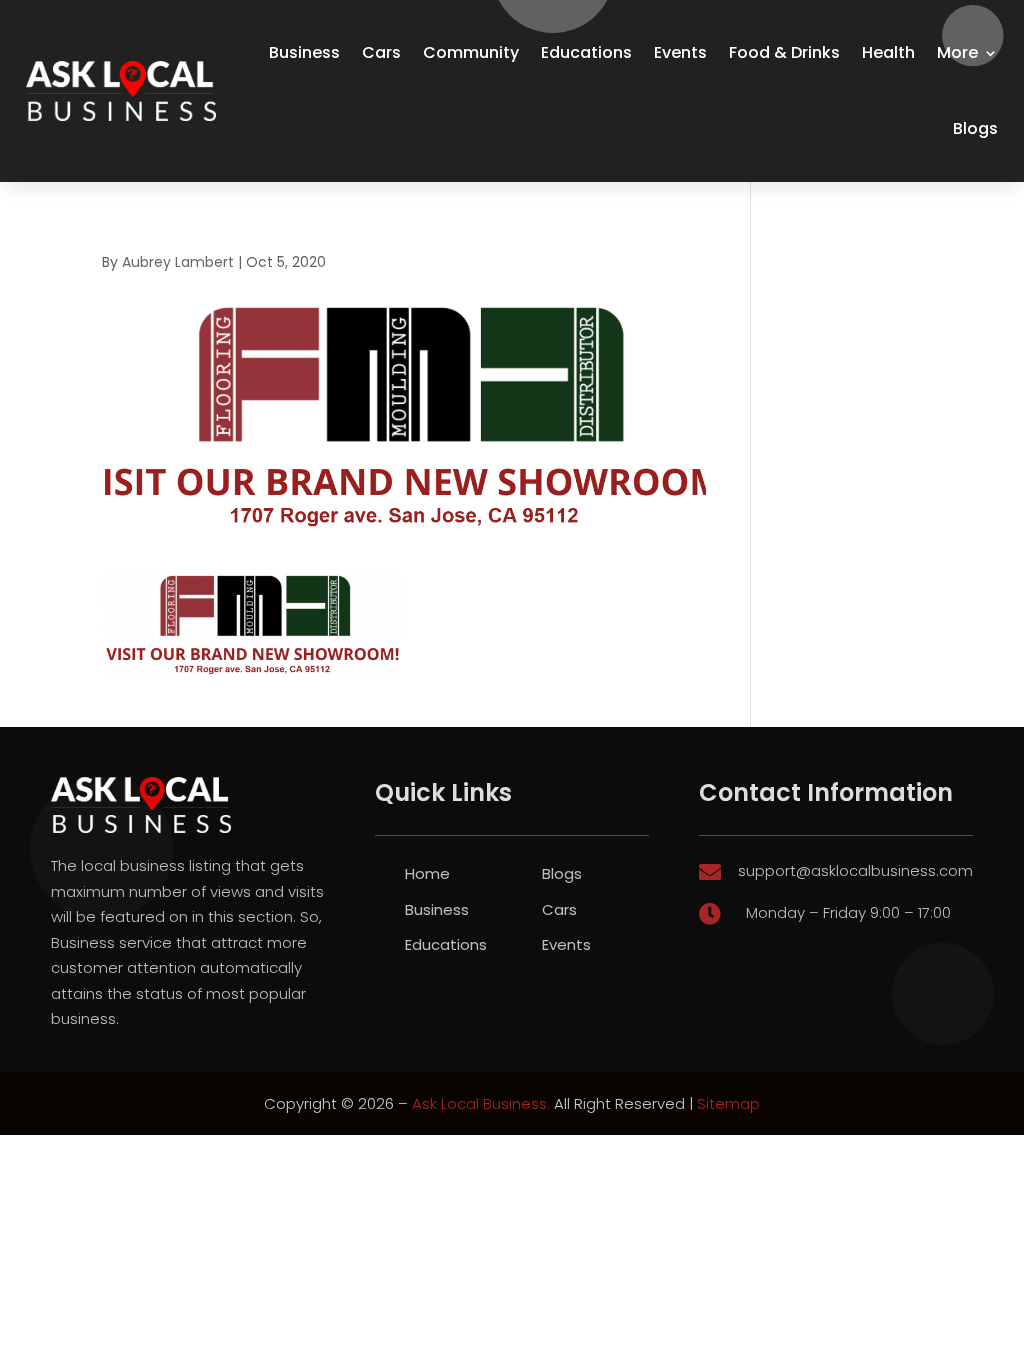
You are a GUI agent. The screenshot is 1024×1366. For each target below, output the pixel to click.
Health (888, 52)
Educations (586, 52)
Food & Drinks (784, 52)
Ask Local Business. (481, 1103)
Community (471, 52)
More (957, 52)
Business (304, 52)
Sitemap (728, 1103)
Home (427, 873)
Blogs (975, 128)
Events (680, 52)
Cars (381, 52)
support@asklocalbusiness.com (855, 870)
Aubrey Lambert (178, 262)
